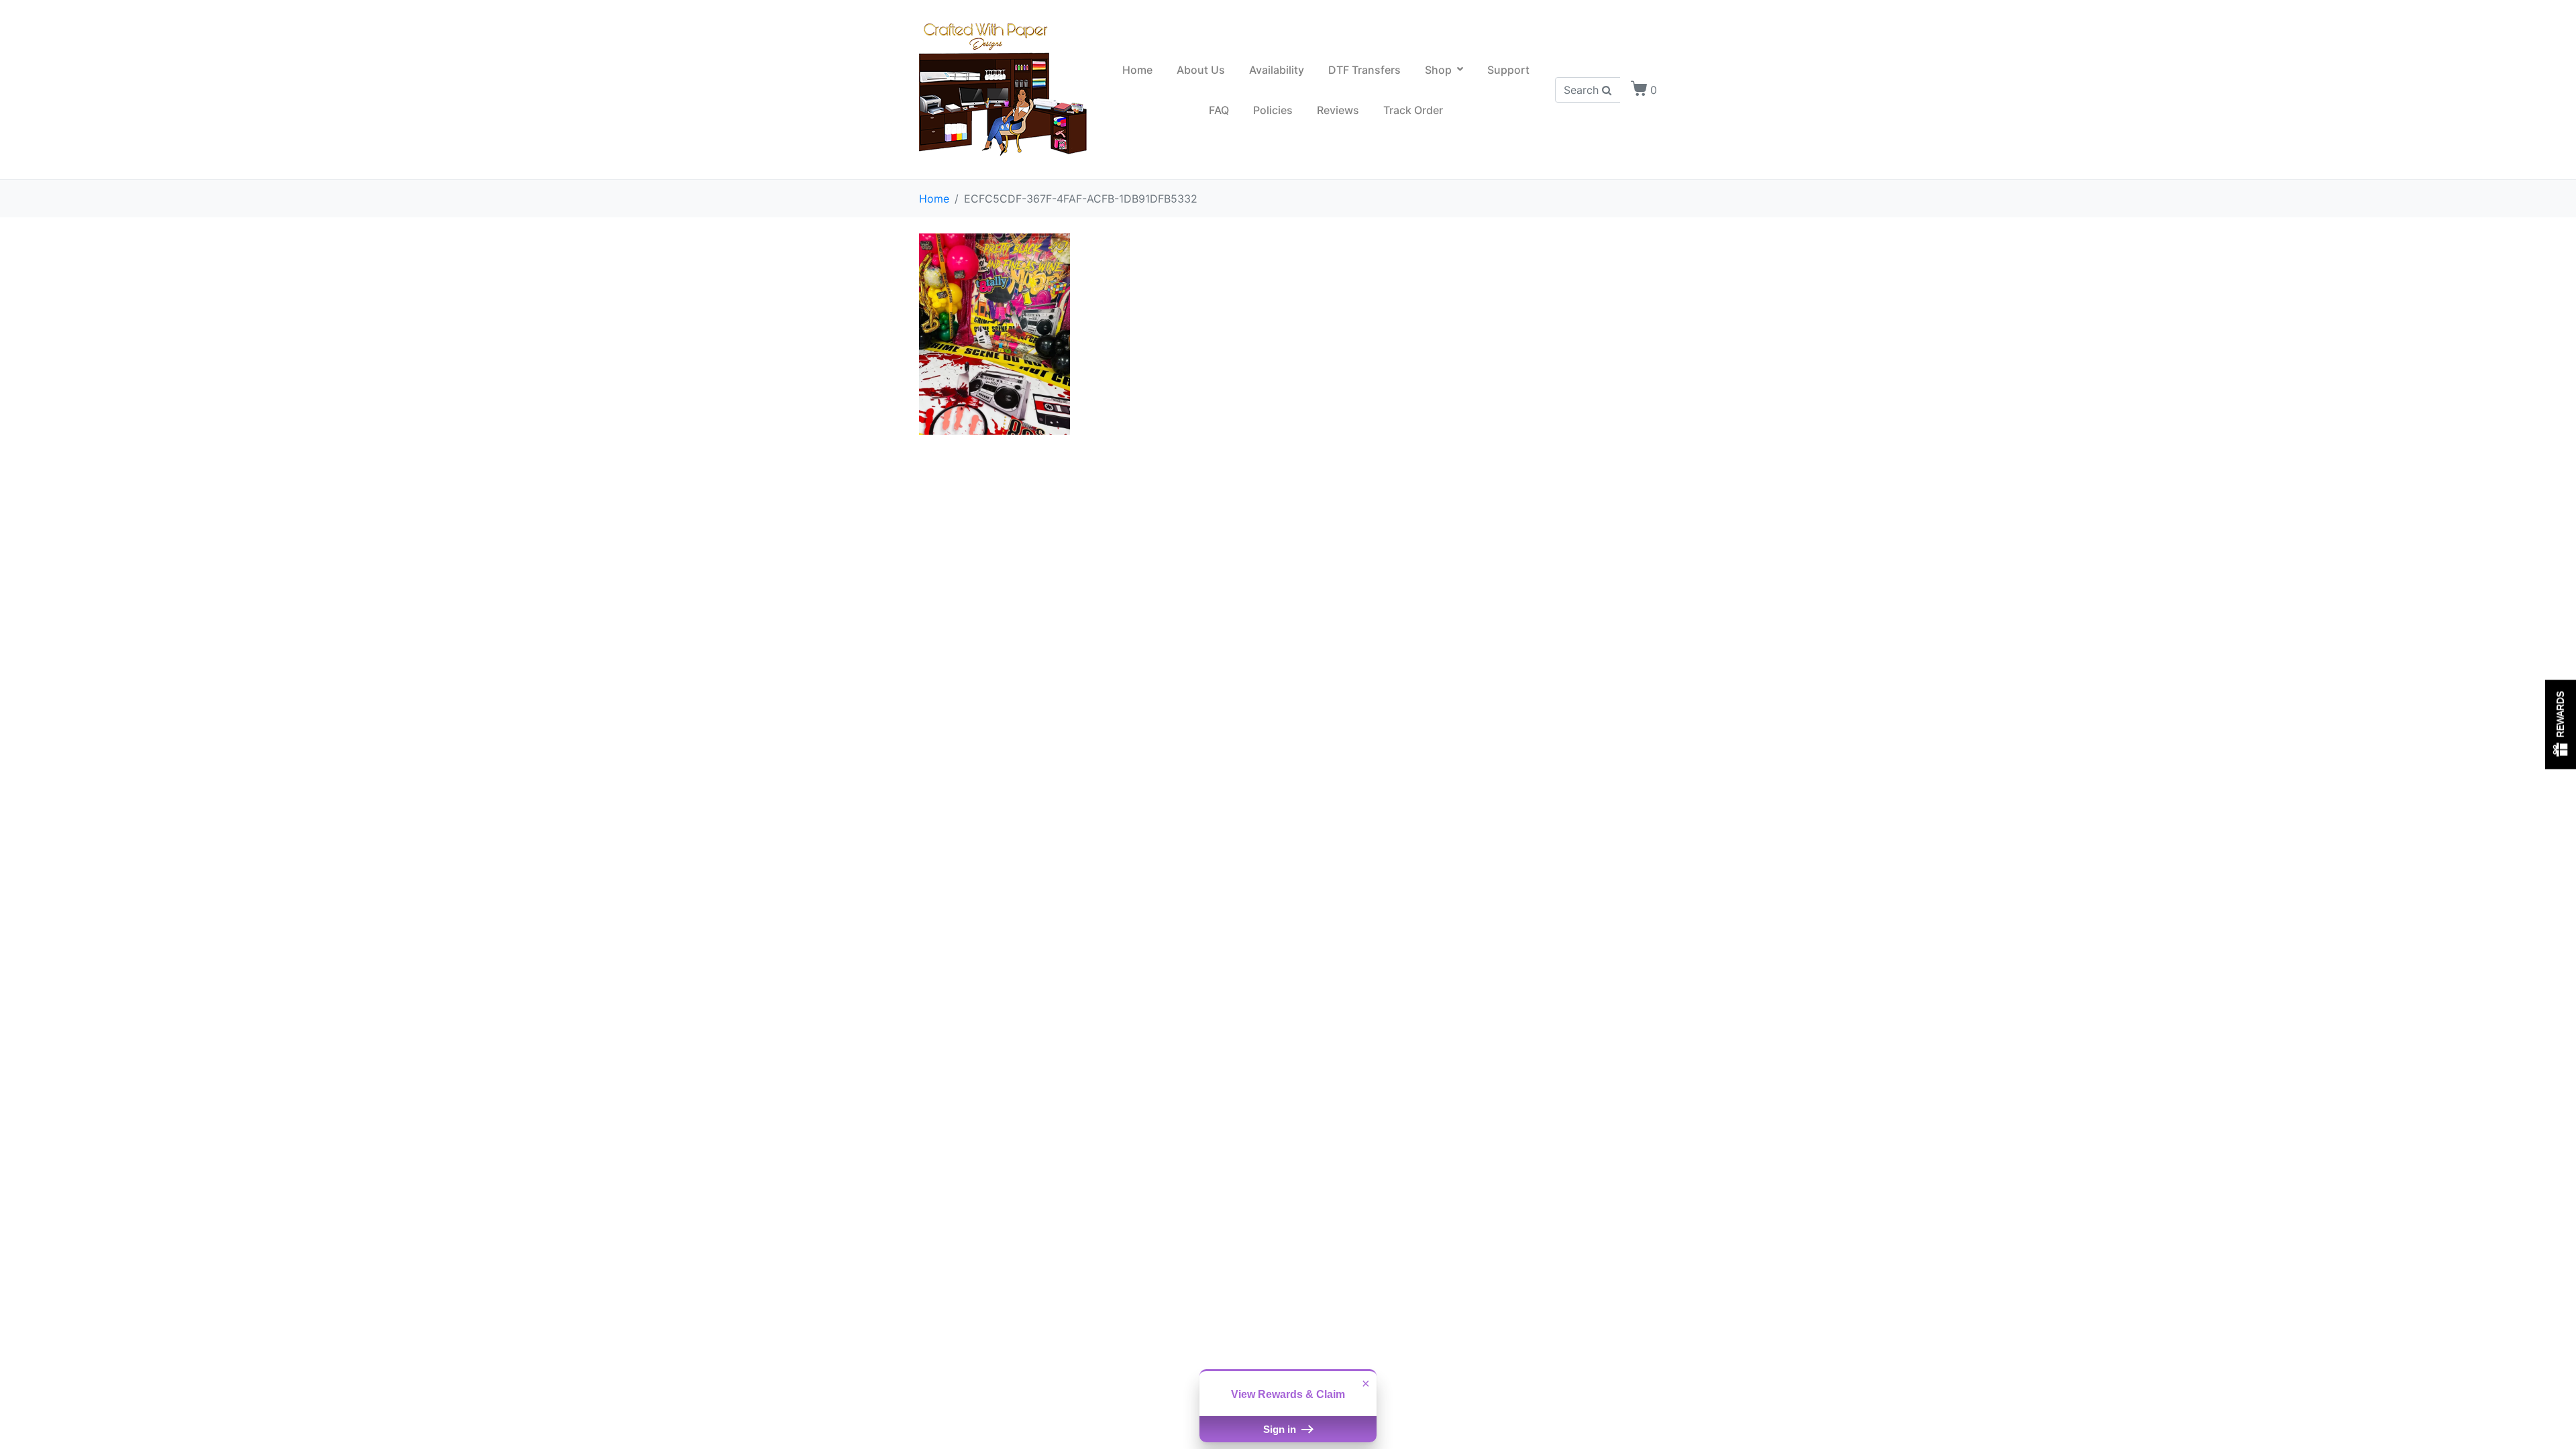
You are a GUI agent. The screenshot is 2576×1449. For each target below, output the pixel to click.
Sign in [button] (1281, 1429)
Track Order (1413, 110)
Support (1508, 70)
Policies (1273, 110)
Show (2561, 725)
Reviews (1338, 110)
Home (1137, 70)
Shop (1438, 70)
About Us (1201, 70)
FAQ (1219, 110)
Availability (1277, 70)
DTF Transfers (1364, 70)
